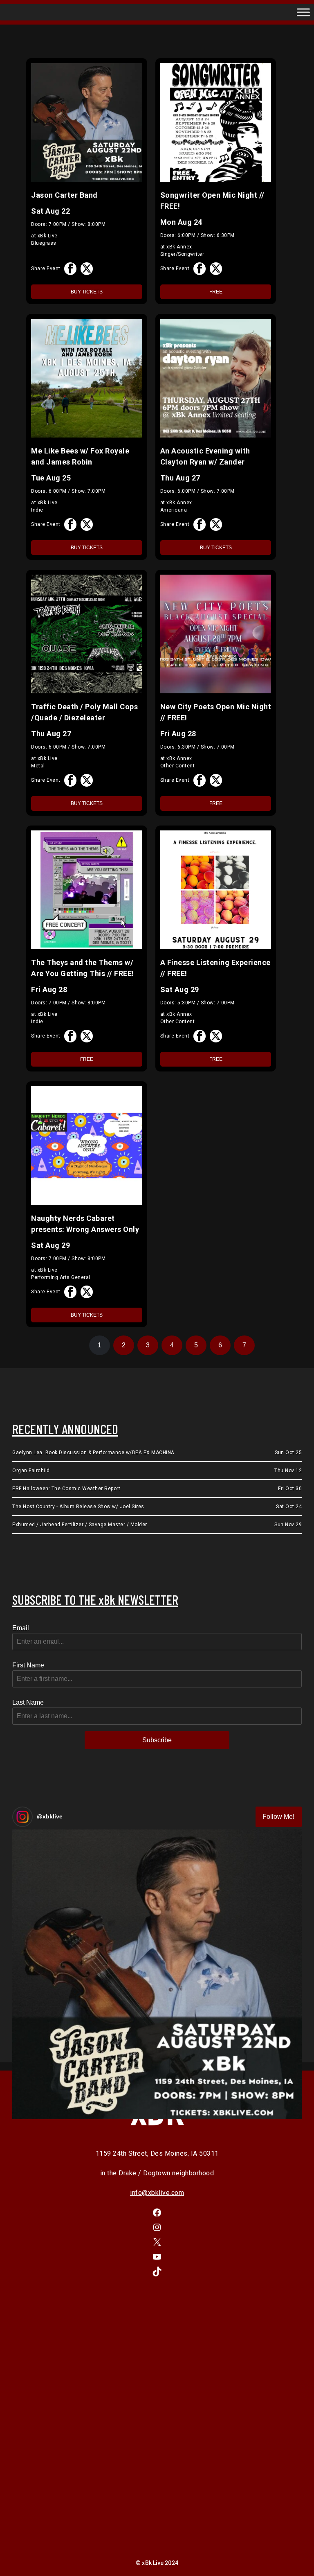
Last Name (28, 1702)
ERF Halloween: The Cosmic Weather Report (66, 1489)
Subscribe (157, 1740)
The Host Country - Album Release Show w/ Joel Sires (78, 1507)
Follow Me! (278, 1817)
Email (21, 1628)
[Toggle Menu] (303, 12)
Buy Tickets (87, 292)
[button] (157, 1974)
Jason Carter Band (64, 195)
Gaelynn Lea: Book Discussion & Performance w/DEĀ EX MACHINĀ (93, 1453)
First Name (28, 1665)
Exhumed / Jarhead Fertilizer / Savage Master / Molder (80, 1525)
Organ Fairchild (31, 1471)
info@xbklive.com (157, 2193)
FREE (216, 292)
